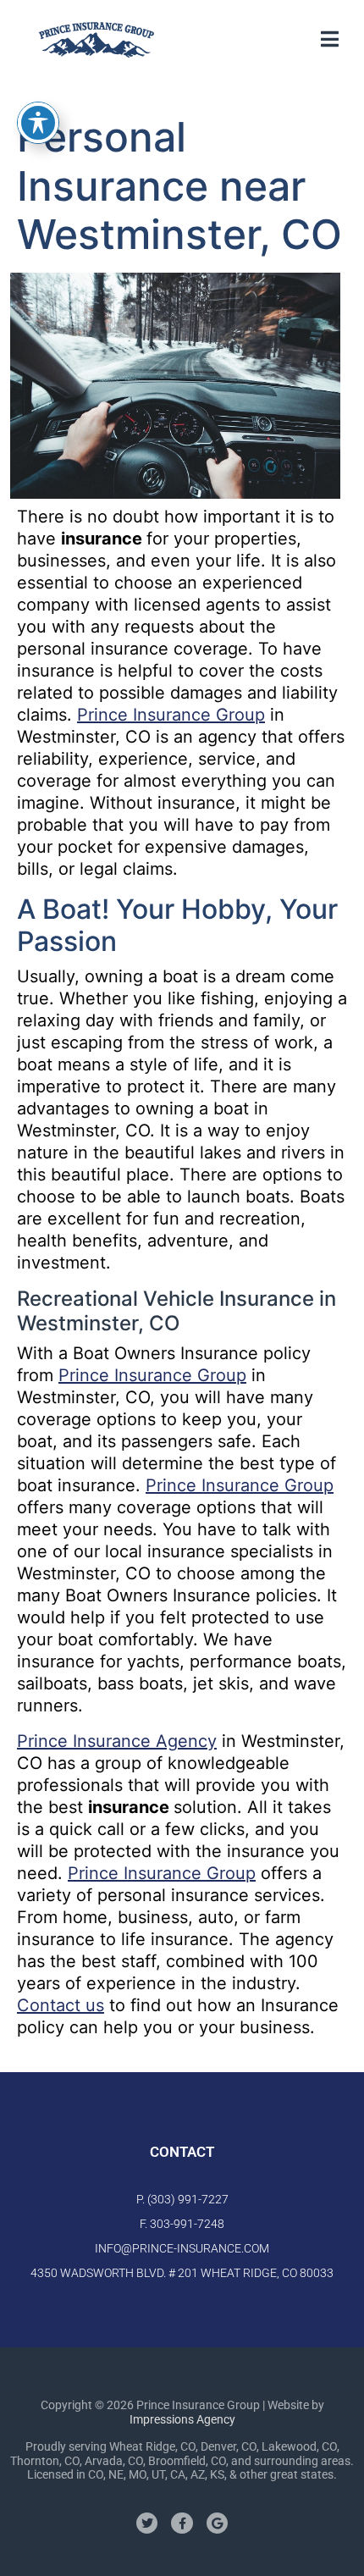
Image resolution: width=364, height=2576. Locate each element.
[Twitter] (147, 2523)
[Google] (217, 2523)
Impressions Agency (182, 2419)
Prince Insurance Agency (117, 1741)
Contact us (61, 2005)
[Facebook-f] (182, 2523)
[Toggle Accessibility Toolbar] (38, 123)
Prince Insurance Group (171, 715)
